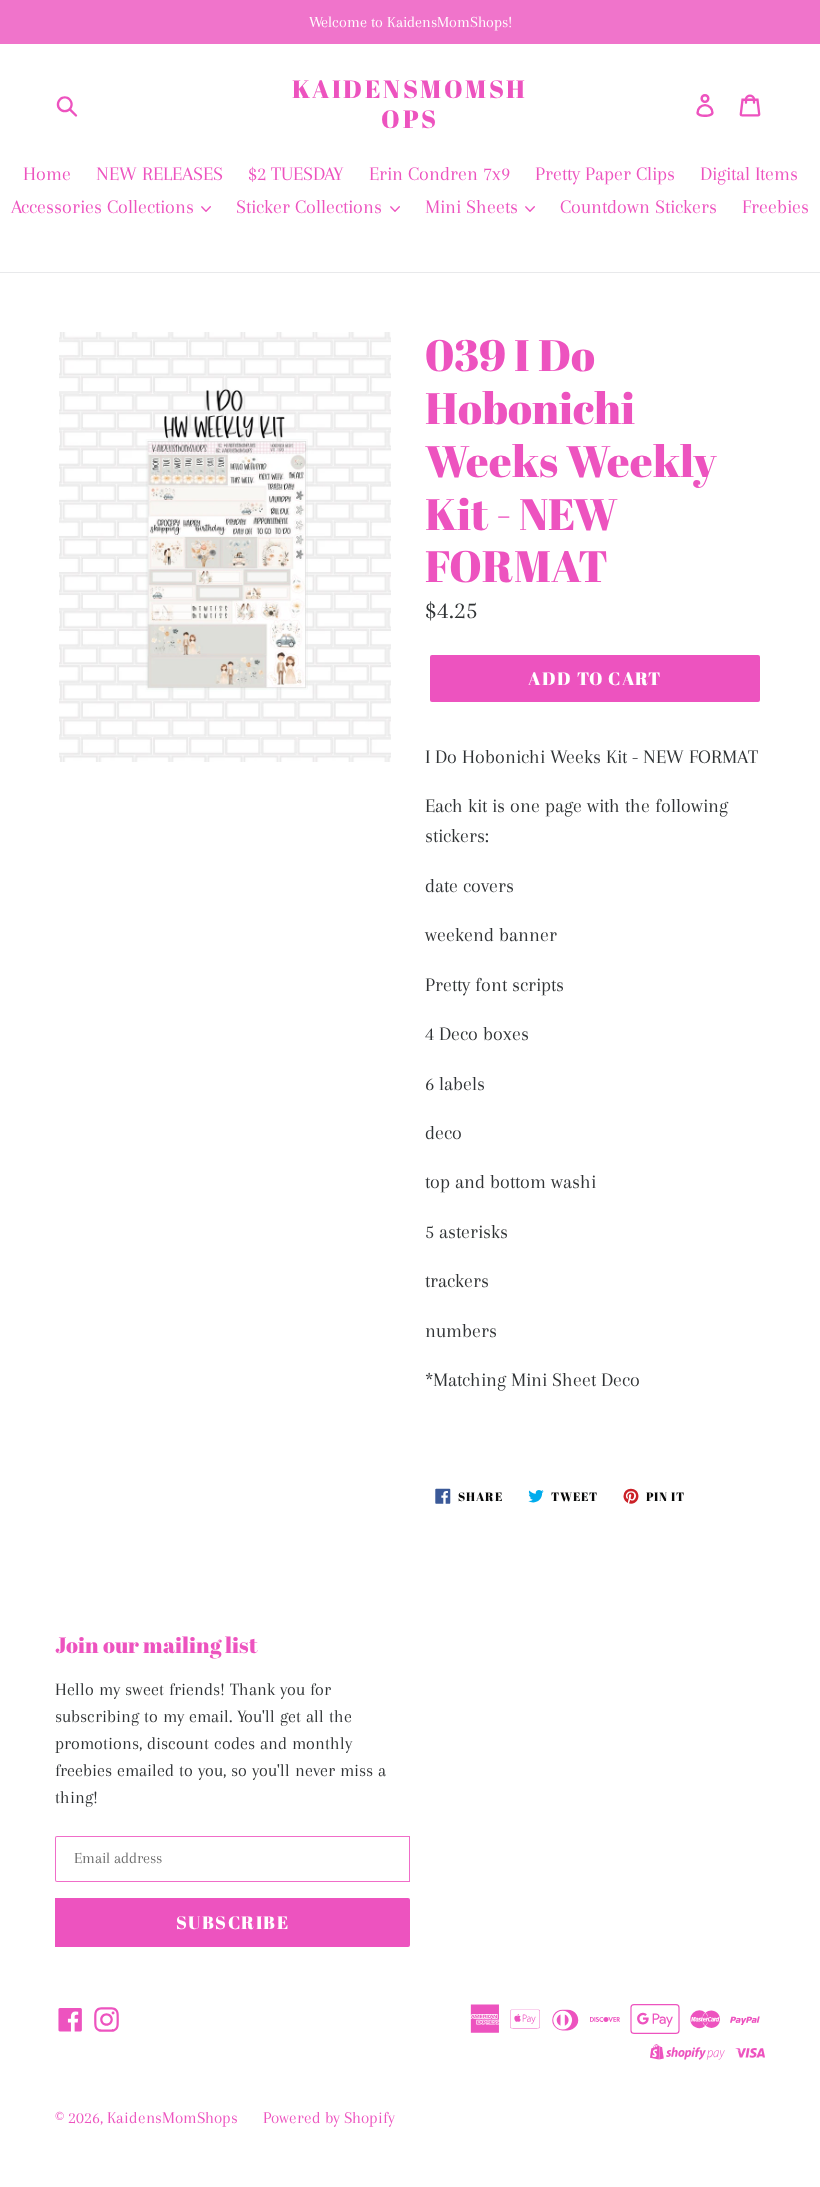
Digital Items (749, 174)
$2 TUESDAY (296, 174)
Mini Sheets (474, 207)
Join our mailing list (156, 1645)
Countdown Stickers (638, 207)
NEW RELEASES (159, 174)
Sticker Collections (311, 207)
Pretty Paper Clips (605, 174)
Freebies (775, 207)
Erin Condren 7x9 (439, 174)
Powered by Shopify (329, 2117)
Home (47, 174)
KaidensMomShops (410, 104)
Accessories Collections (105, 207)
